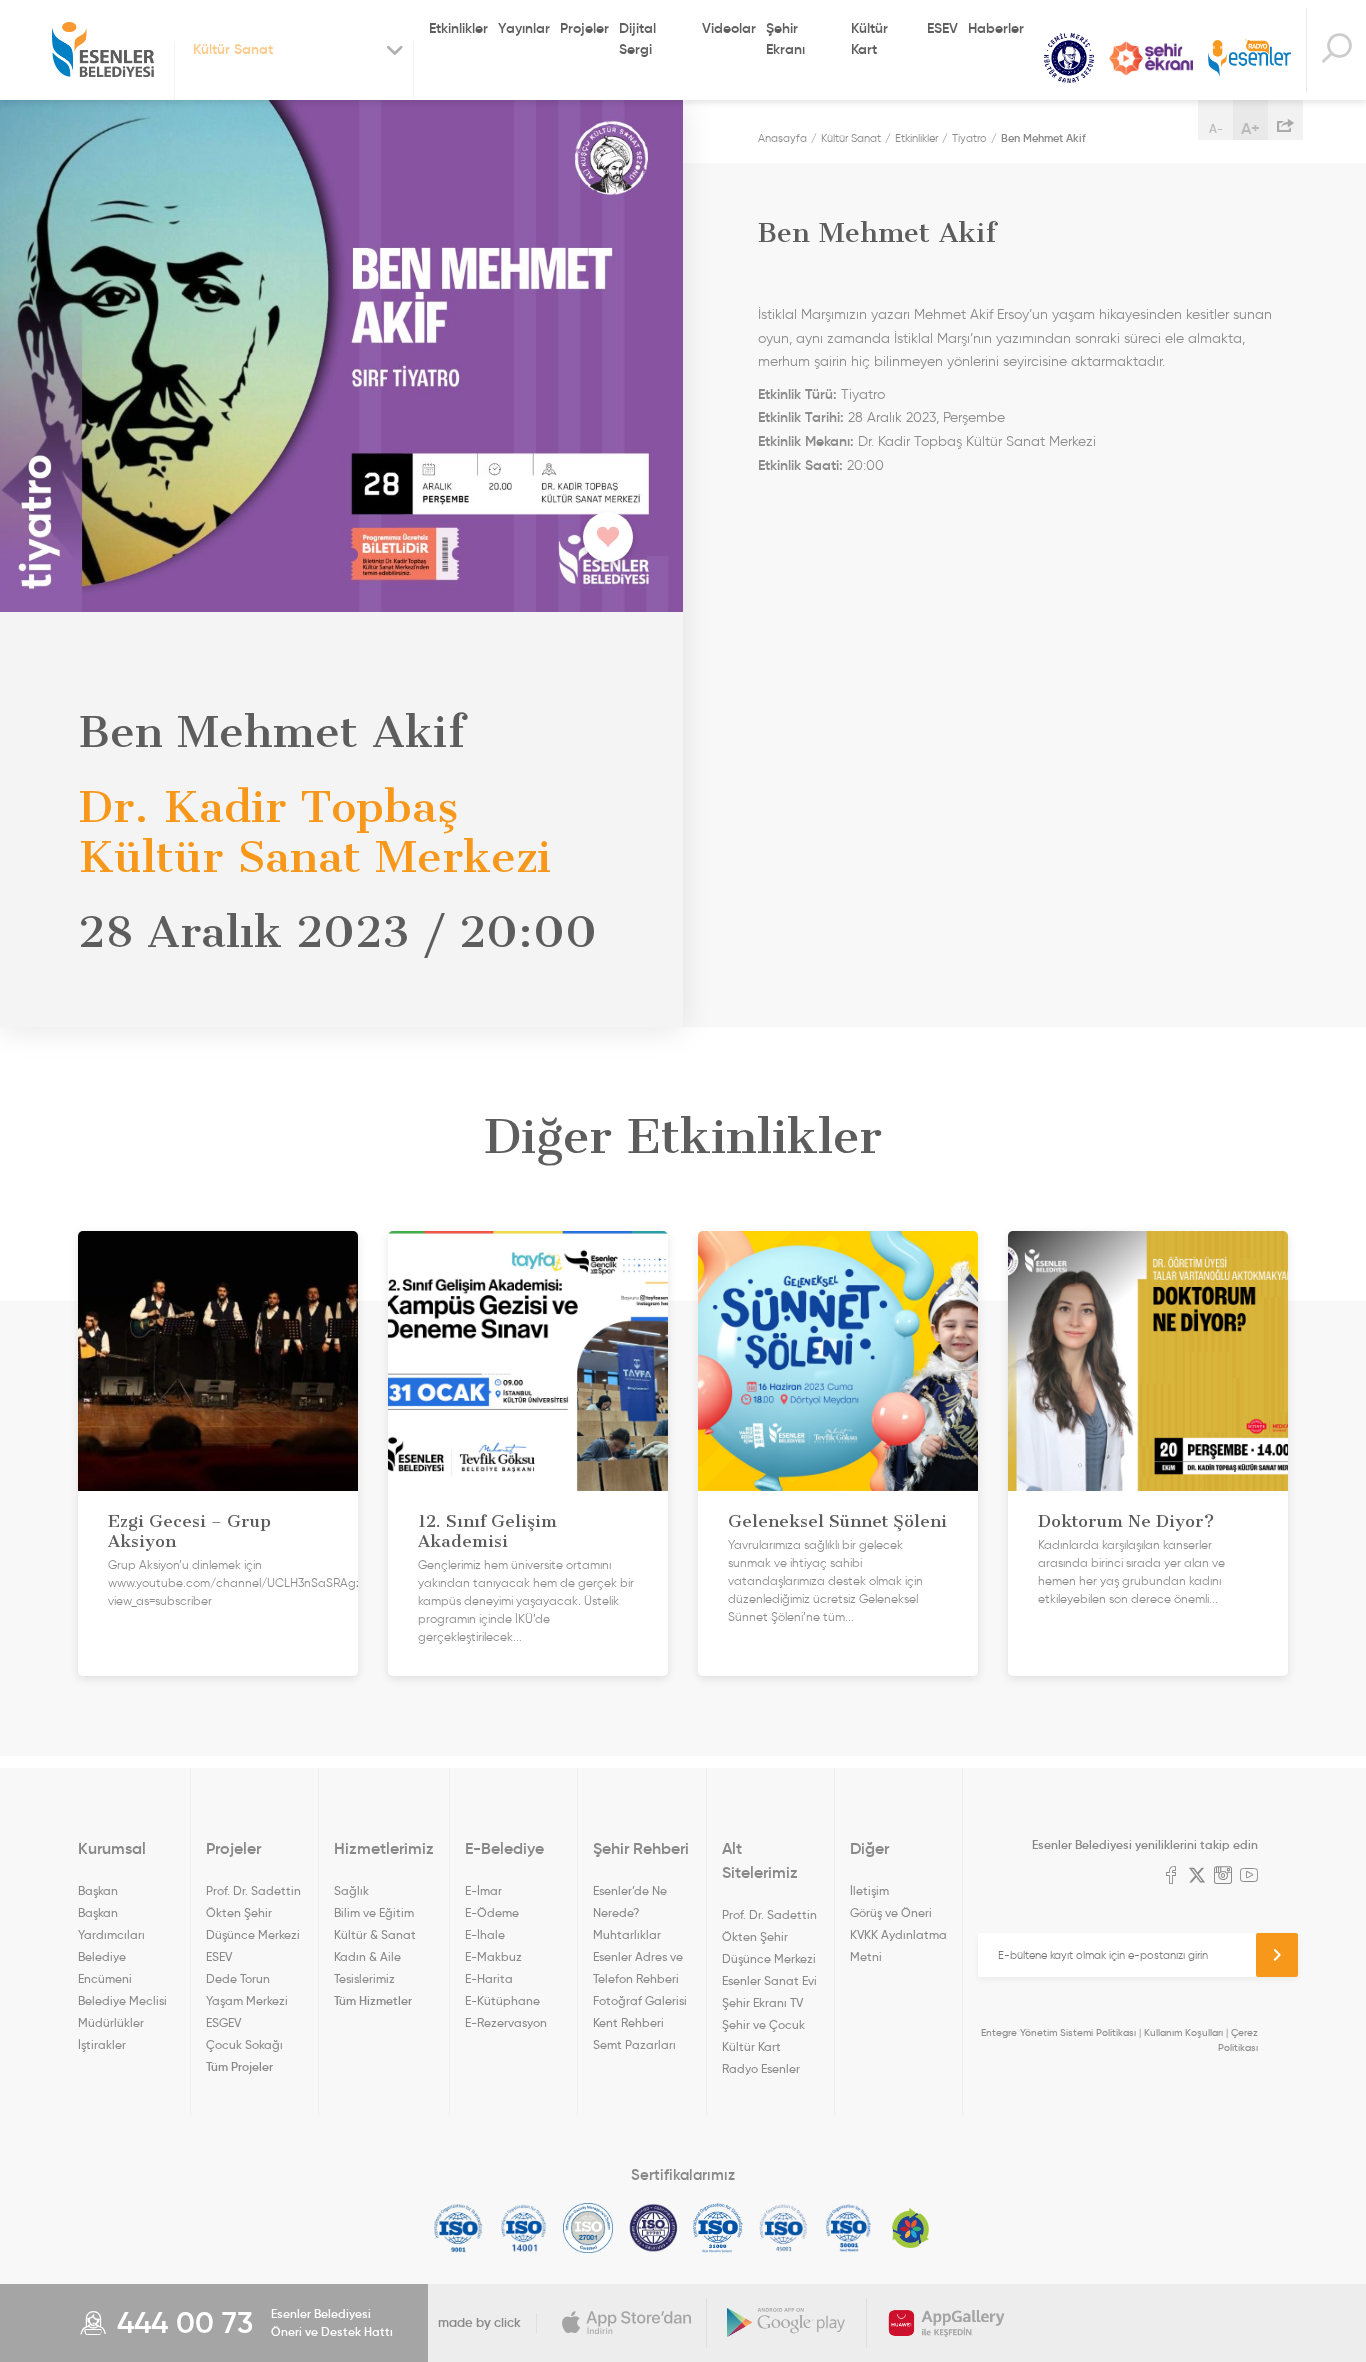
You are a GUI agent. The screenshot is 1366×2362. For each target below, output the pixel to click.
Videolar (729, 28)
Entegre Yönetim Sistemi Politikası (1058, 2032)
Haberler (996, 28)
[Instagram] (1223, 1877)
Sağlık (351, 1890)
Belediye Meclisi (122, 2000)
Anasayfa (782, 138)
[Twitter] (1197, 1877)
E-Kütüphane (502, 2000)
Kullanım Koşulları (1183, 2032)
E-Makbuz (493, 1956)
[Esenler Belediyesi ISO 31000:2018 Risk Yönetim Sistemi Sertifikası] (718, 2228)
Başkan (98, 1890)
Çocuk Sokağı (244, 2044)
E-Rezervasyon (506, 2022)
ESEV (942, 28)
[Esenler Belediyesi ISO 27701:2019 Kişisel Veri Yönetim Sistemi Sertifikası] (653, 2228)
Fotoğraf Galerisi (640, 2000)
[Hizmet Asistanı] (1336, 50)
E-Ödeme (492, 1912)
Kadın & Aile (367, 1956)
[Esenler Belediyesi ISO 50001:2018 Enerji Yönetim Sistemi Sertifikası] (848, 2228)
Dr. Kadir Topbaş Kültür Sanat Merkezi (977, 441)
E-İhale (485, 1934)
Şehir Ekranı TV (1151, 58)
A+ (1250, 128)
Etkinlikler (458, 28)
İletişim (869, 1890)
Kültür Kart (869, 38)
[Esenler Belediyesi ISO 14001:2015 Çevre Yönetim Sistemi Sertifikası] (523, 2228)
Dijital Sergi (637, 38)
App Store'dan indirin (627, 2323)
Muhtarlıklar (627, 1934)
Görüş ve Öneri (891, 1912)
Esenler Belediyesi (103, 50)
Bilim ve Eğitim (374, 1912)
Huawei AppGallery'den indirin (947, 2323)
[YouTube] (1249, 1877)
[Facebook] (1171, 1877)
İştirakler (102, 2044)
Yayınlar (524, 28)
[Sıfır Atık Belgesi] (911, 2228)
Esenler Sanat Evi (769, 1980)
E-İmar (483, 1890)
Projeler (584, 28)
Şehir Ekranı (785, 38)
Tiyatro (969, 138)
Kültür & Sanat (375, 1934)
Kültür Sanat (1069, 58)
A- (1216, 128)
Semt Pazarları (634, 2044)
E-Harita (489, 1978)
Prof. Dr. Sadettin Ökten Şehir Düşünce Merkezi (253, 1912)
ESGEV (223, 2022)
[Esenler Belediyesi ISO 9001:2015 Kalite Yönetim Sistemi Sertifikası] (458, 2228)
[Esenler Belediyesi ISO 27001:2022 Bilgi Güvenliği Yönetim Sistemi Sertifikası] (588, 2228)
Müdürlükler (111, 2022)
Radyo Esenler (1249, 58)
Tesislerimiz (364, 1978)
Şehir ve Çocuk (763, 2024)
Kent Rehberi (628, 2022)
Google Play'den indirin (787, 2323)
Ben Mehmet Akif (1043, 138)
